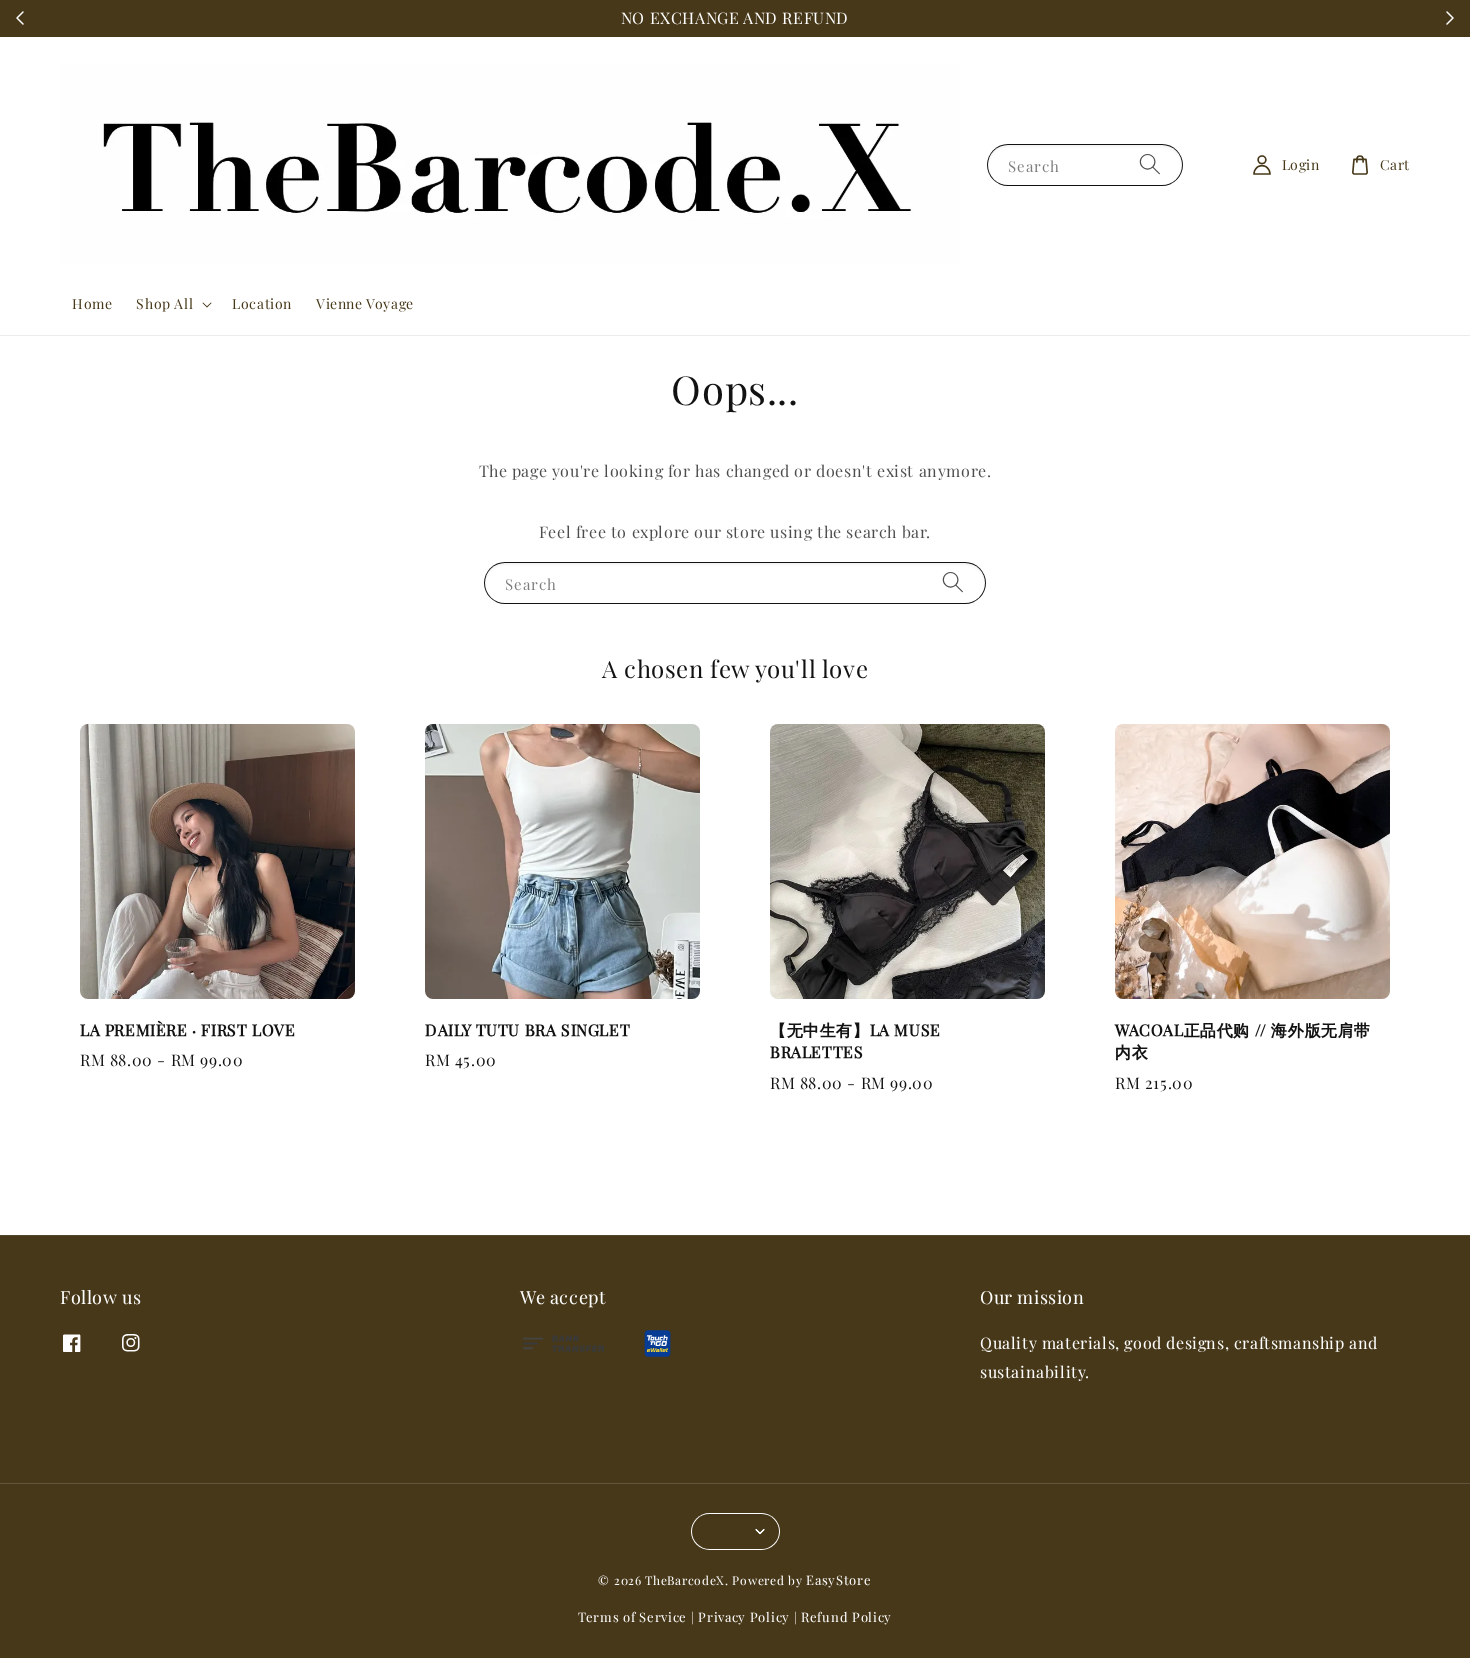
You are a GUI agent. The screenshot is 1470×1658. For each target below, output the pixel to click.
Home (92, 303)
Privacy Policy (744, 1616)
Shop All (164, 304)
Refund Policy (846, 1616)
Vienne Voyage (365, 303)
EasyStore (838, 1579)
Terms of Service (632, 1616)
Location (262, 303)
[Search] (1150, 164)
